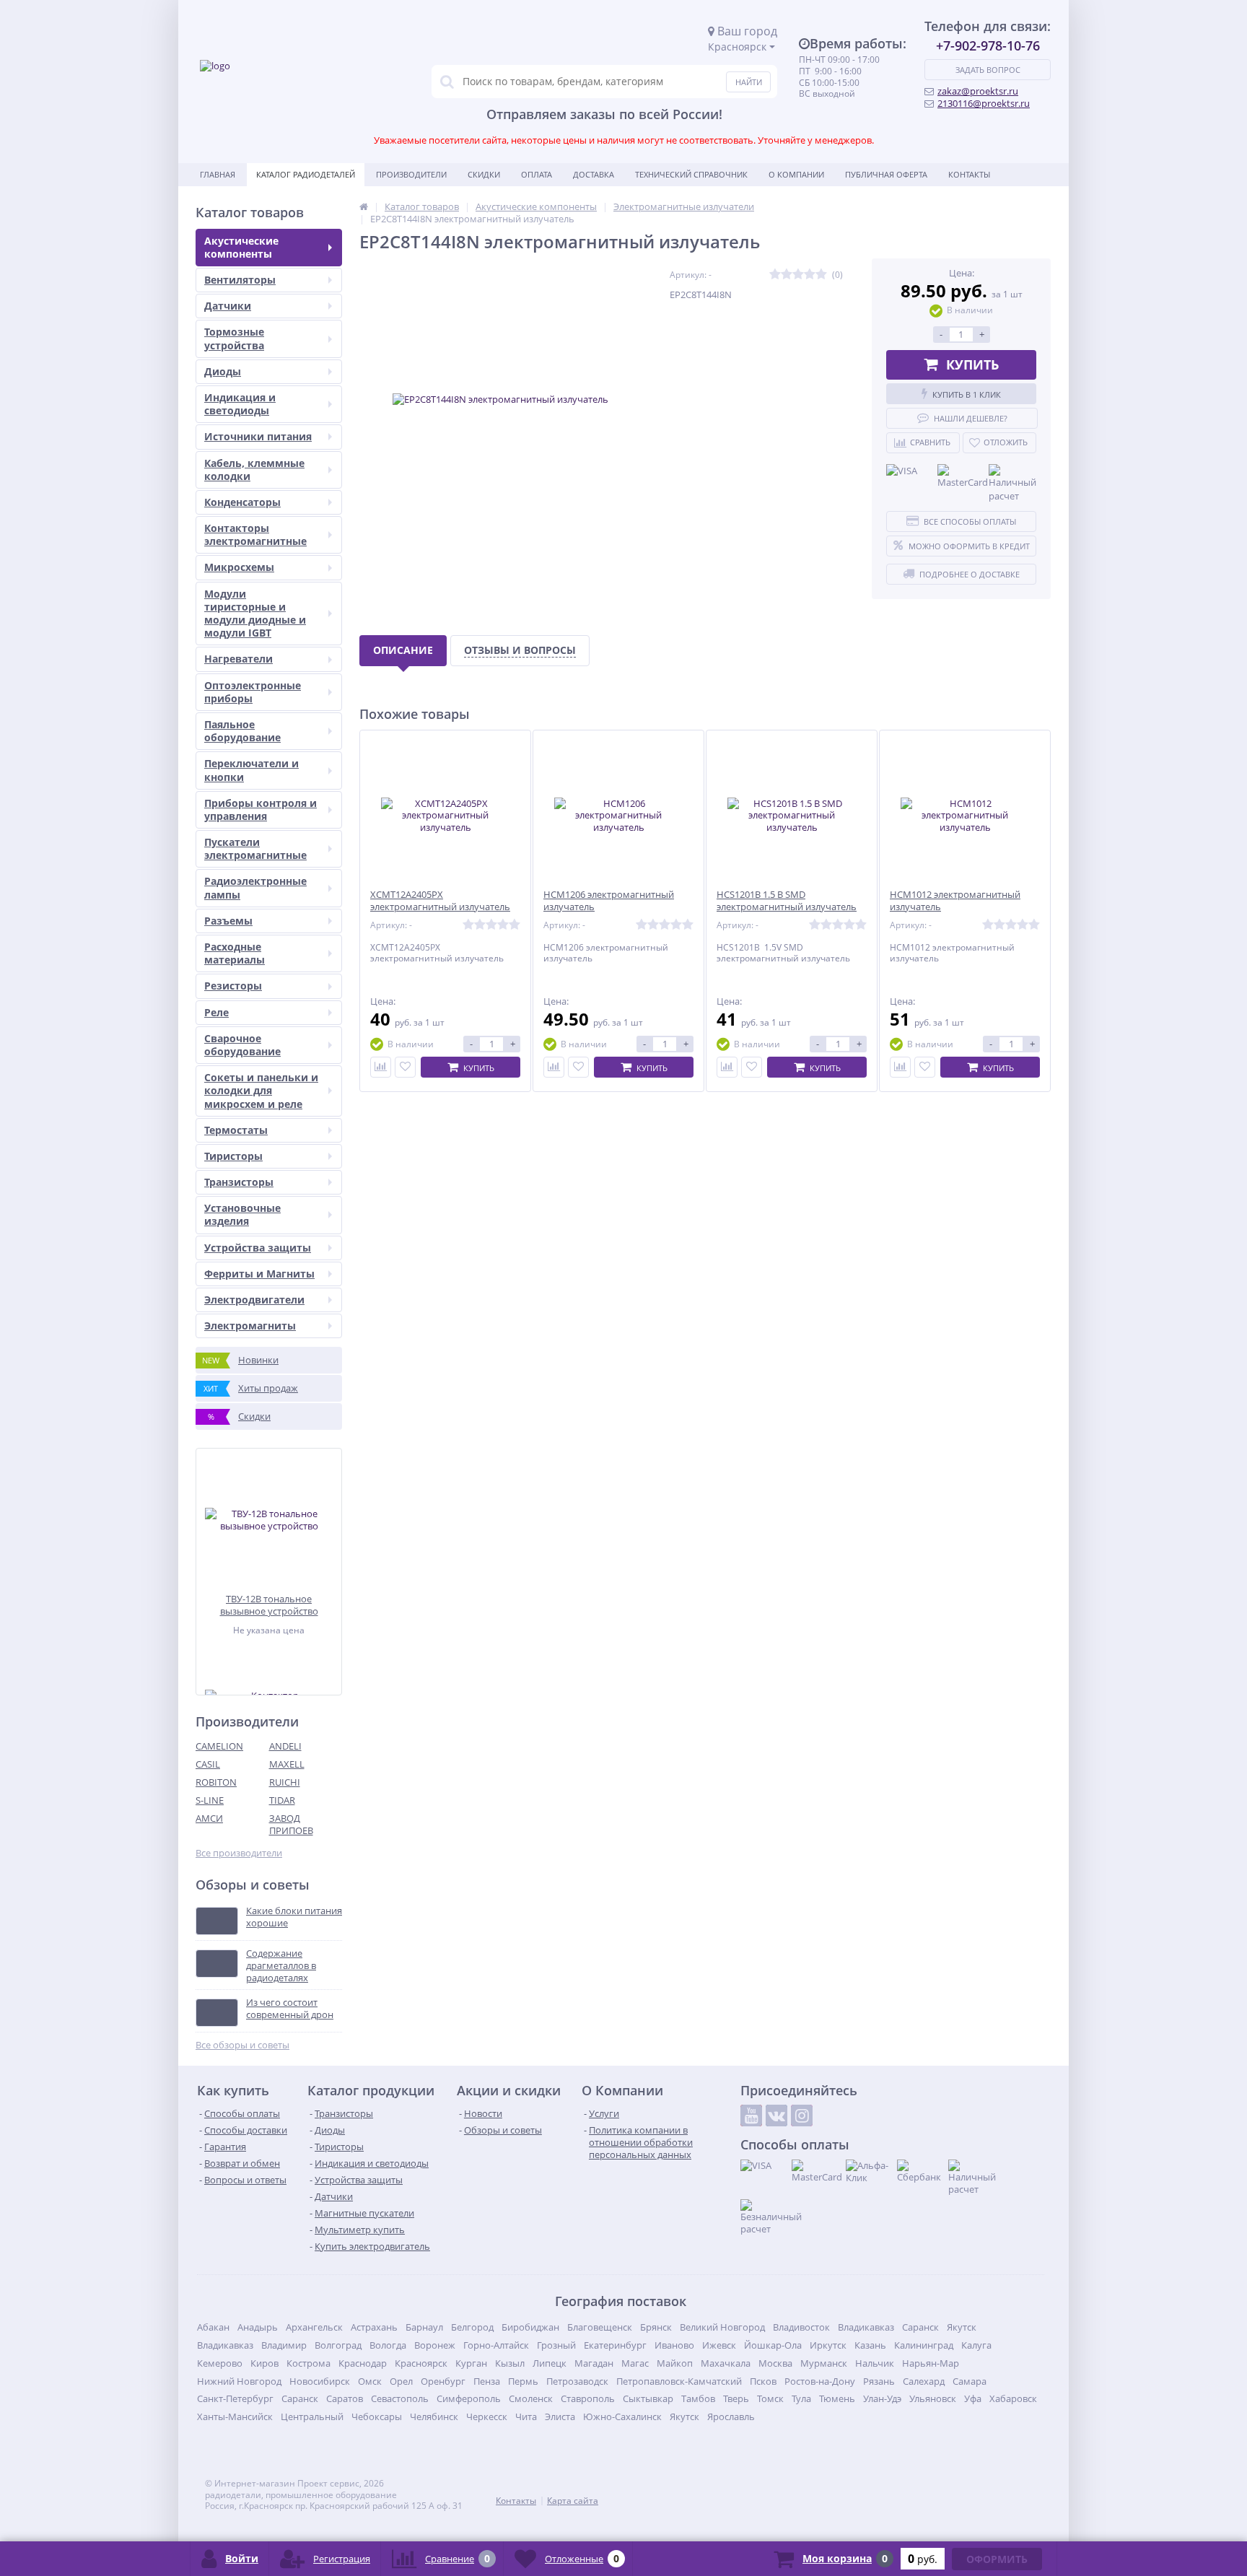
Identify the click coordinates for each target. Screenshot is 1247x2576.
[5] (821, 275)
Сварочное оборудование (242, 1045)
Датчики (228, 306)
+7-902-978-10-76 (988, 45)
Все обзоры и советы (242, 2045)
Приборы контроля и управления (261, 809)
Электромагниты (250, 1326)
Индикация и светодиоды (240, 404)
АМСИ (209, 1818)
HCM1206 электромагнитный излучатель (609, 901)
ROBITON (216, 1782)
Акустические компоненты (241, 247)
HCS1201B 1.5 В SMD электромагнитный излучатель (787, 901)
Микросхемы (239, 567)
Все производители (239, 1853)
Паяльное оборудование (242, 731)
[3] (798, 275)
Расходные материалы (235, 953)
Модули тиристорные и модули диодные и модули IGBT (255, 614)
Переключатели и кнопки (251, 770)
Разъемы (228, 921)
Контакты (969, 174)
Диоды (223, 371)
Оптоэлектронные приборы (253, 692)
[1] (775, 275)
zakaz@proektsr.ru (978, 91)
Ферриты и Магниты (259, 1274)
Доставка (594, 174)
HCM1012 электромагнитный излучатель (955, 901)
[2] (787, 275)
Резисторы (233, 986)
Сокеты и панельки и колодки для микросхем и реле (261, 1090)
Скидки (484, 174)
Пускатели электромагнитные (255, 848)
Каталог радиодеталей (306, 174)
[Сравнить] (381, 1067)
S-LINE (210, 1800)
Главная (218, 174)
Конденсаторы (242, 502)
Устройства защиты (258, 1248)
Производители (411, 174)
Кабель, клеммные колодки (254, 470)
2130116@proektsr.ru (984, 103)
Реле (216, 1012)
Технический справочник (691, 174)
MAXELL (287, 1764)
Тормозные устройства (234, 338)
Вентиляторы (240, 280)
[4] (810, 275)
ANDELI (285, 1746)
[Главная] (364, 206)
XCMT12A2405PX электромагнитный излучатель (440, 901)
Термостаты (236, 1130)
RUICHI (285, 1782)
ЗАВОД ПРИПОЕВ (291, 1824)
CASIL (208, 1764)
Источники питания (258, 436)
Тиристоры (233, 1156)
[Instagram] (802, 2116)
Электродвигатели (254, 1300)
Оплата (537, 174)
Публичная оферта (886, 174)
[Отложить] (405, 1067)
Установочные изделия (242, 1214)
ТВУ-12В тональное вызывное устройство (269, 1605)
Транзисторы (239, 1182)
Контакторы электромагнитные (255, 534)
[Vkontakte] (776, 2116)
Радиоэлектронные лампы (255, 887)
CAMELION (219, 1746)
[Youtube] (751, 2116)
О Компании (796, 174)
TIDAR (282, 1800)
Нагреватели (239, 659)
